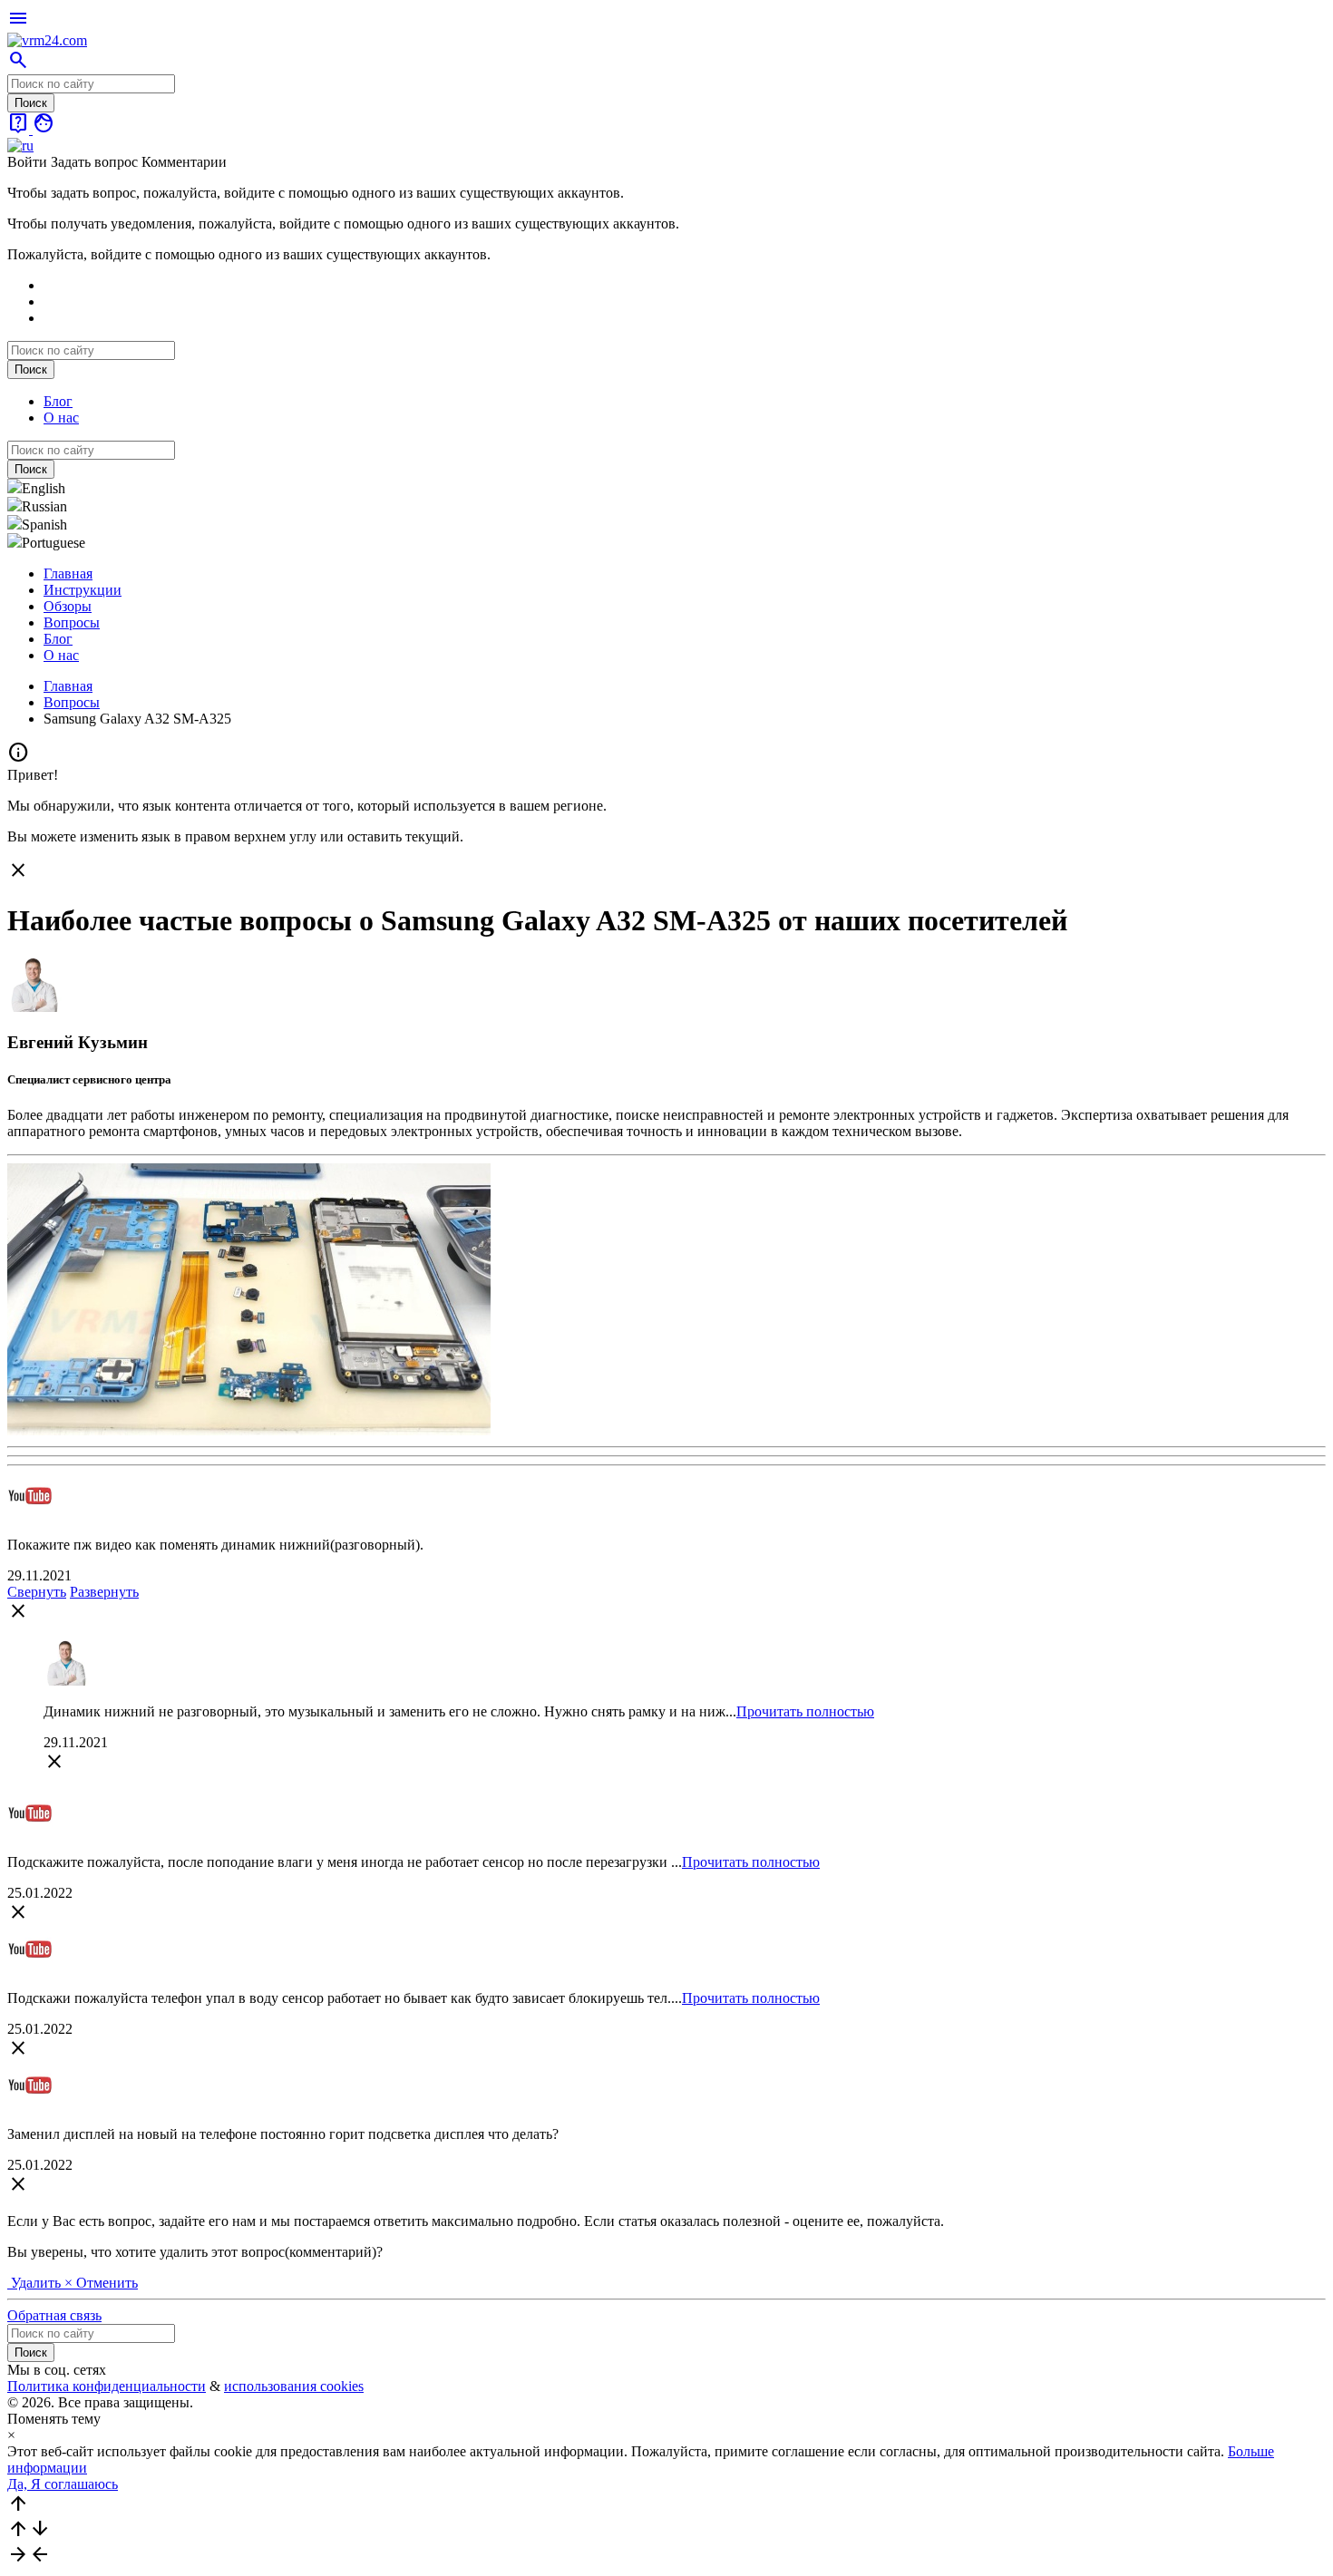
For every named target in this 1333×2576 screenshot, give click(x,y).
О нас (61, 418)
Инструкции (83, 590)
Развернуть (104, 1592)
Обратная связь (54, 2315)
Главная (68, 574)
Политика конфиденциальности (107, 2386)
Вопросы (72, 622)
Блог (58, 401)
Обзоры (68, 606)
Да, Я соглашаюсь (63, 2484)
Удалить (36, 2283)
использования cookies (294, 2386)
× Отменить (101, 2283)
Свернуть (37, 1592)
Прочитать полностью (805, 1711)
